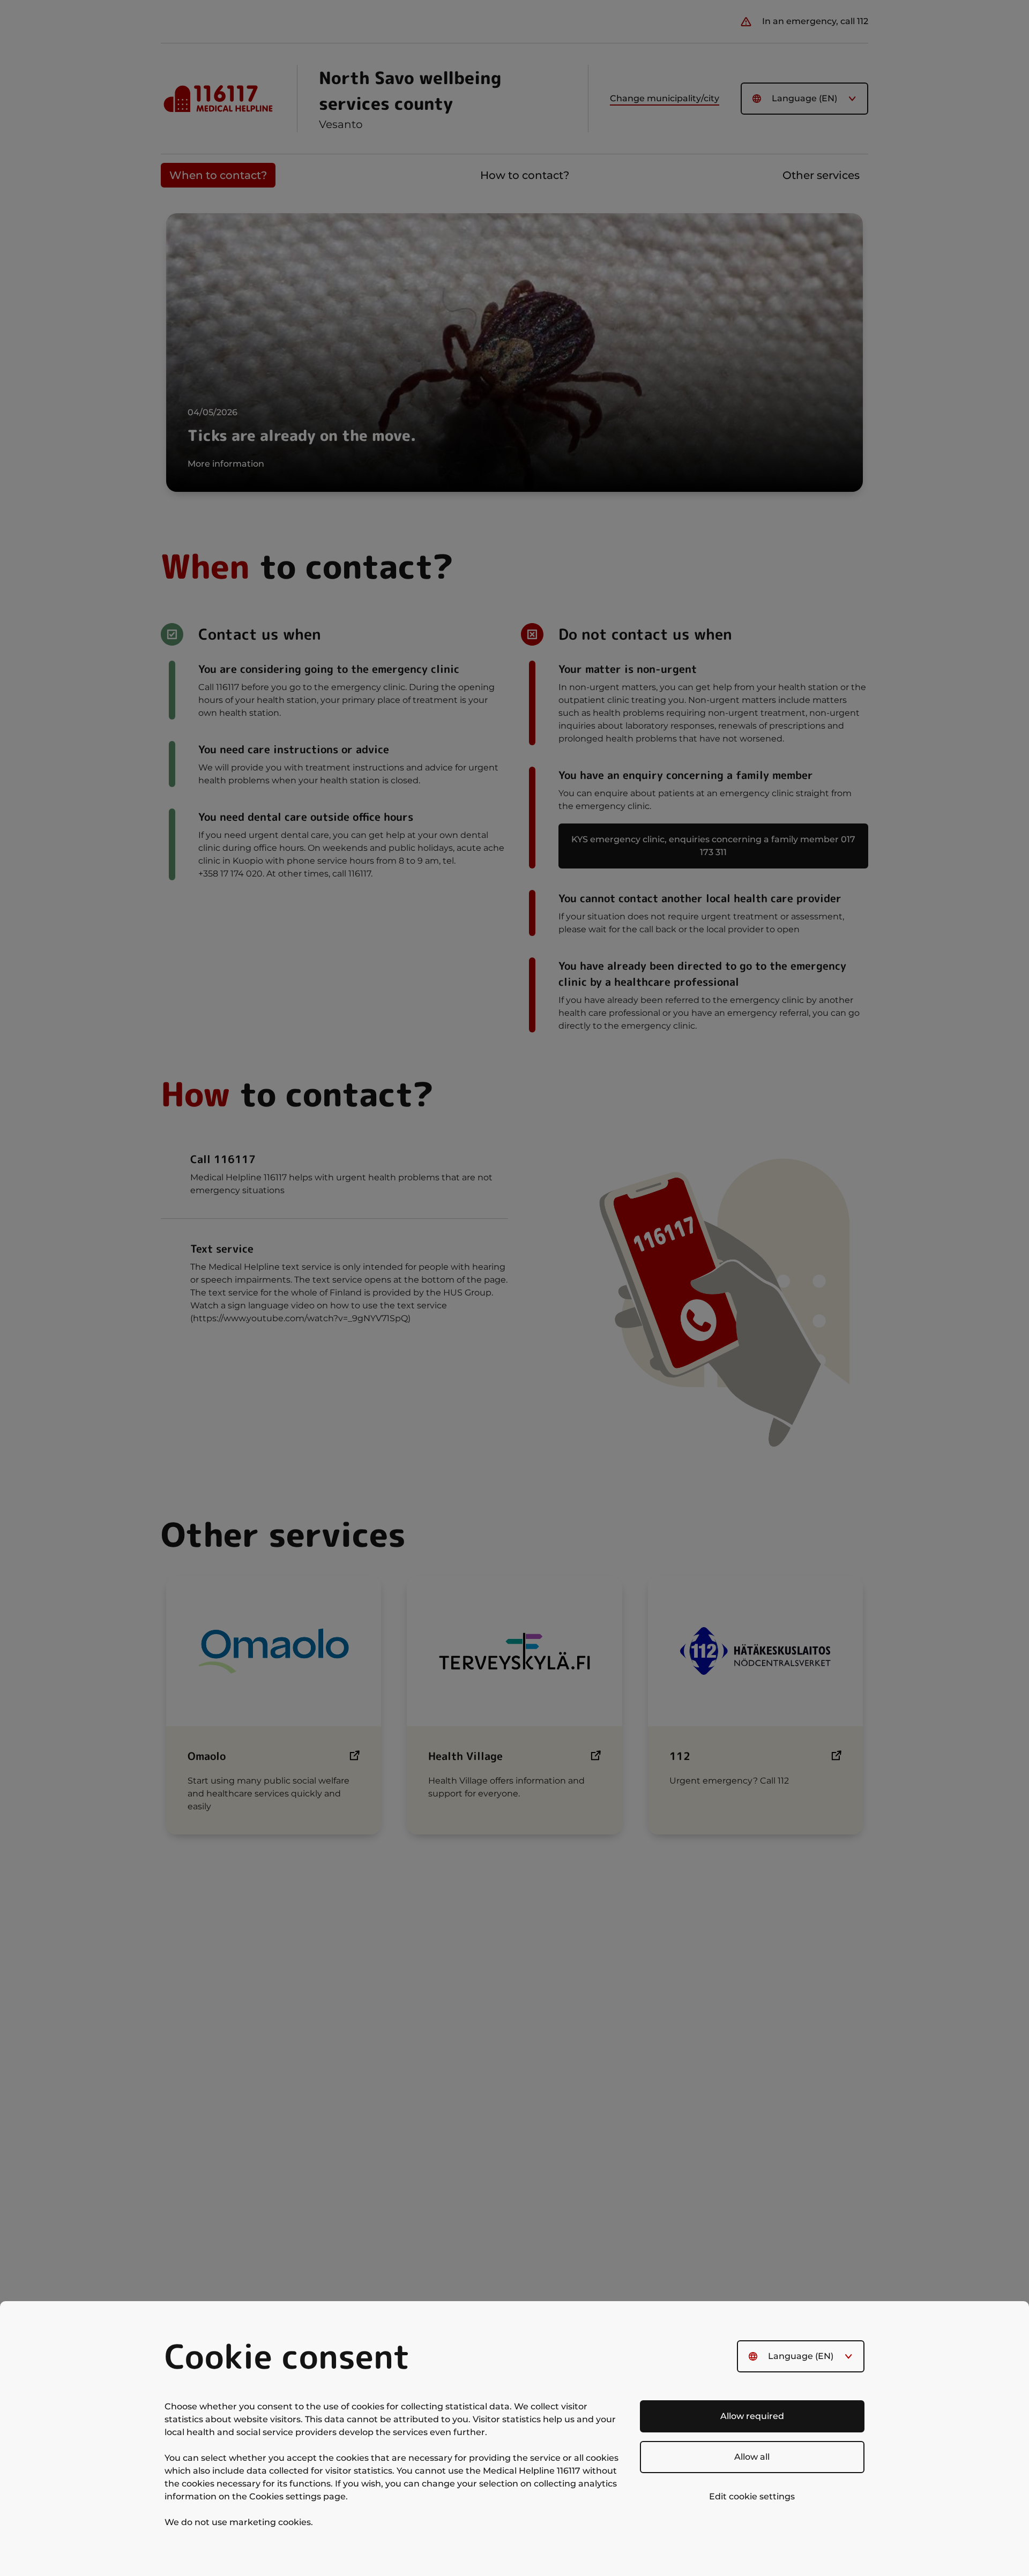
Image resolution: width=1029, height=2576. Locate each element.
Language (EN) (801, 2356)
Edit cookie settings (752, 2496)
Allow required (752, 2416)
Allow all (752, 2457)
